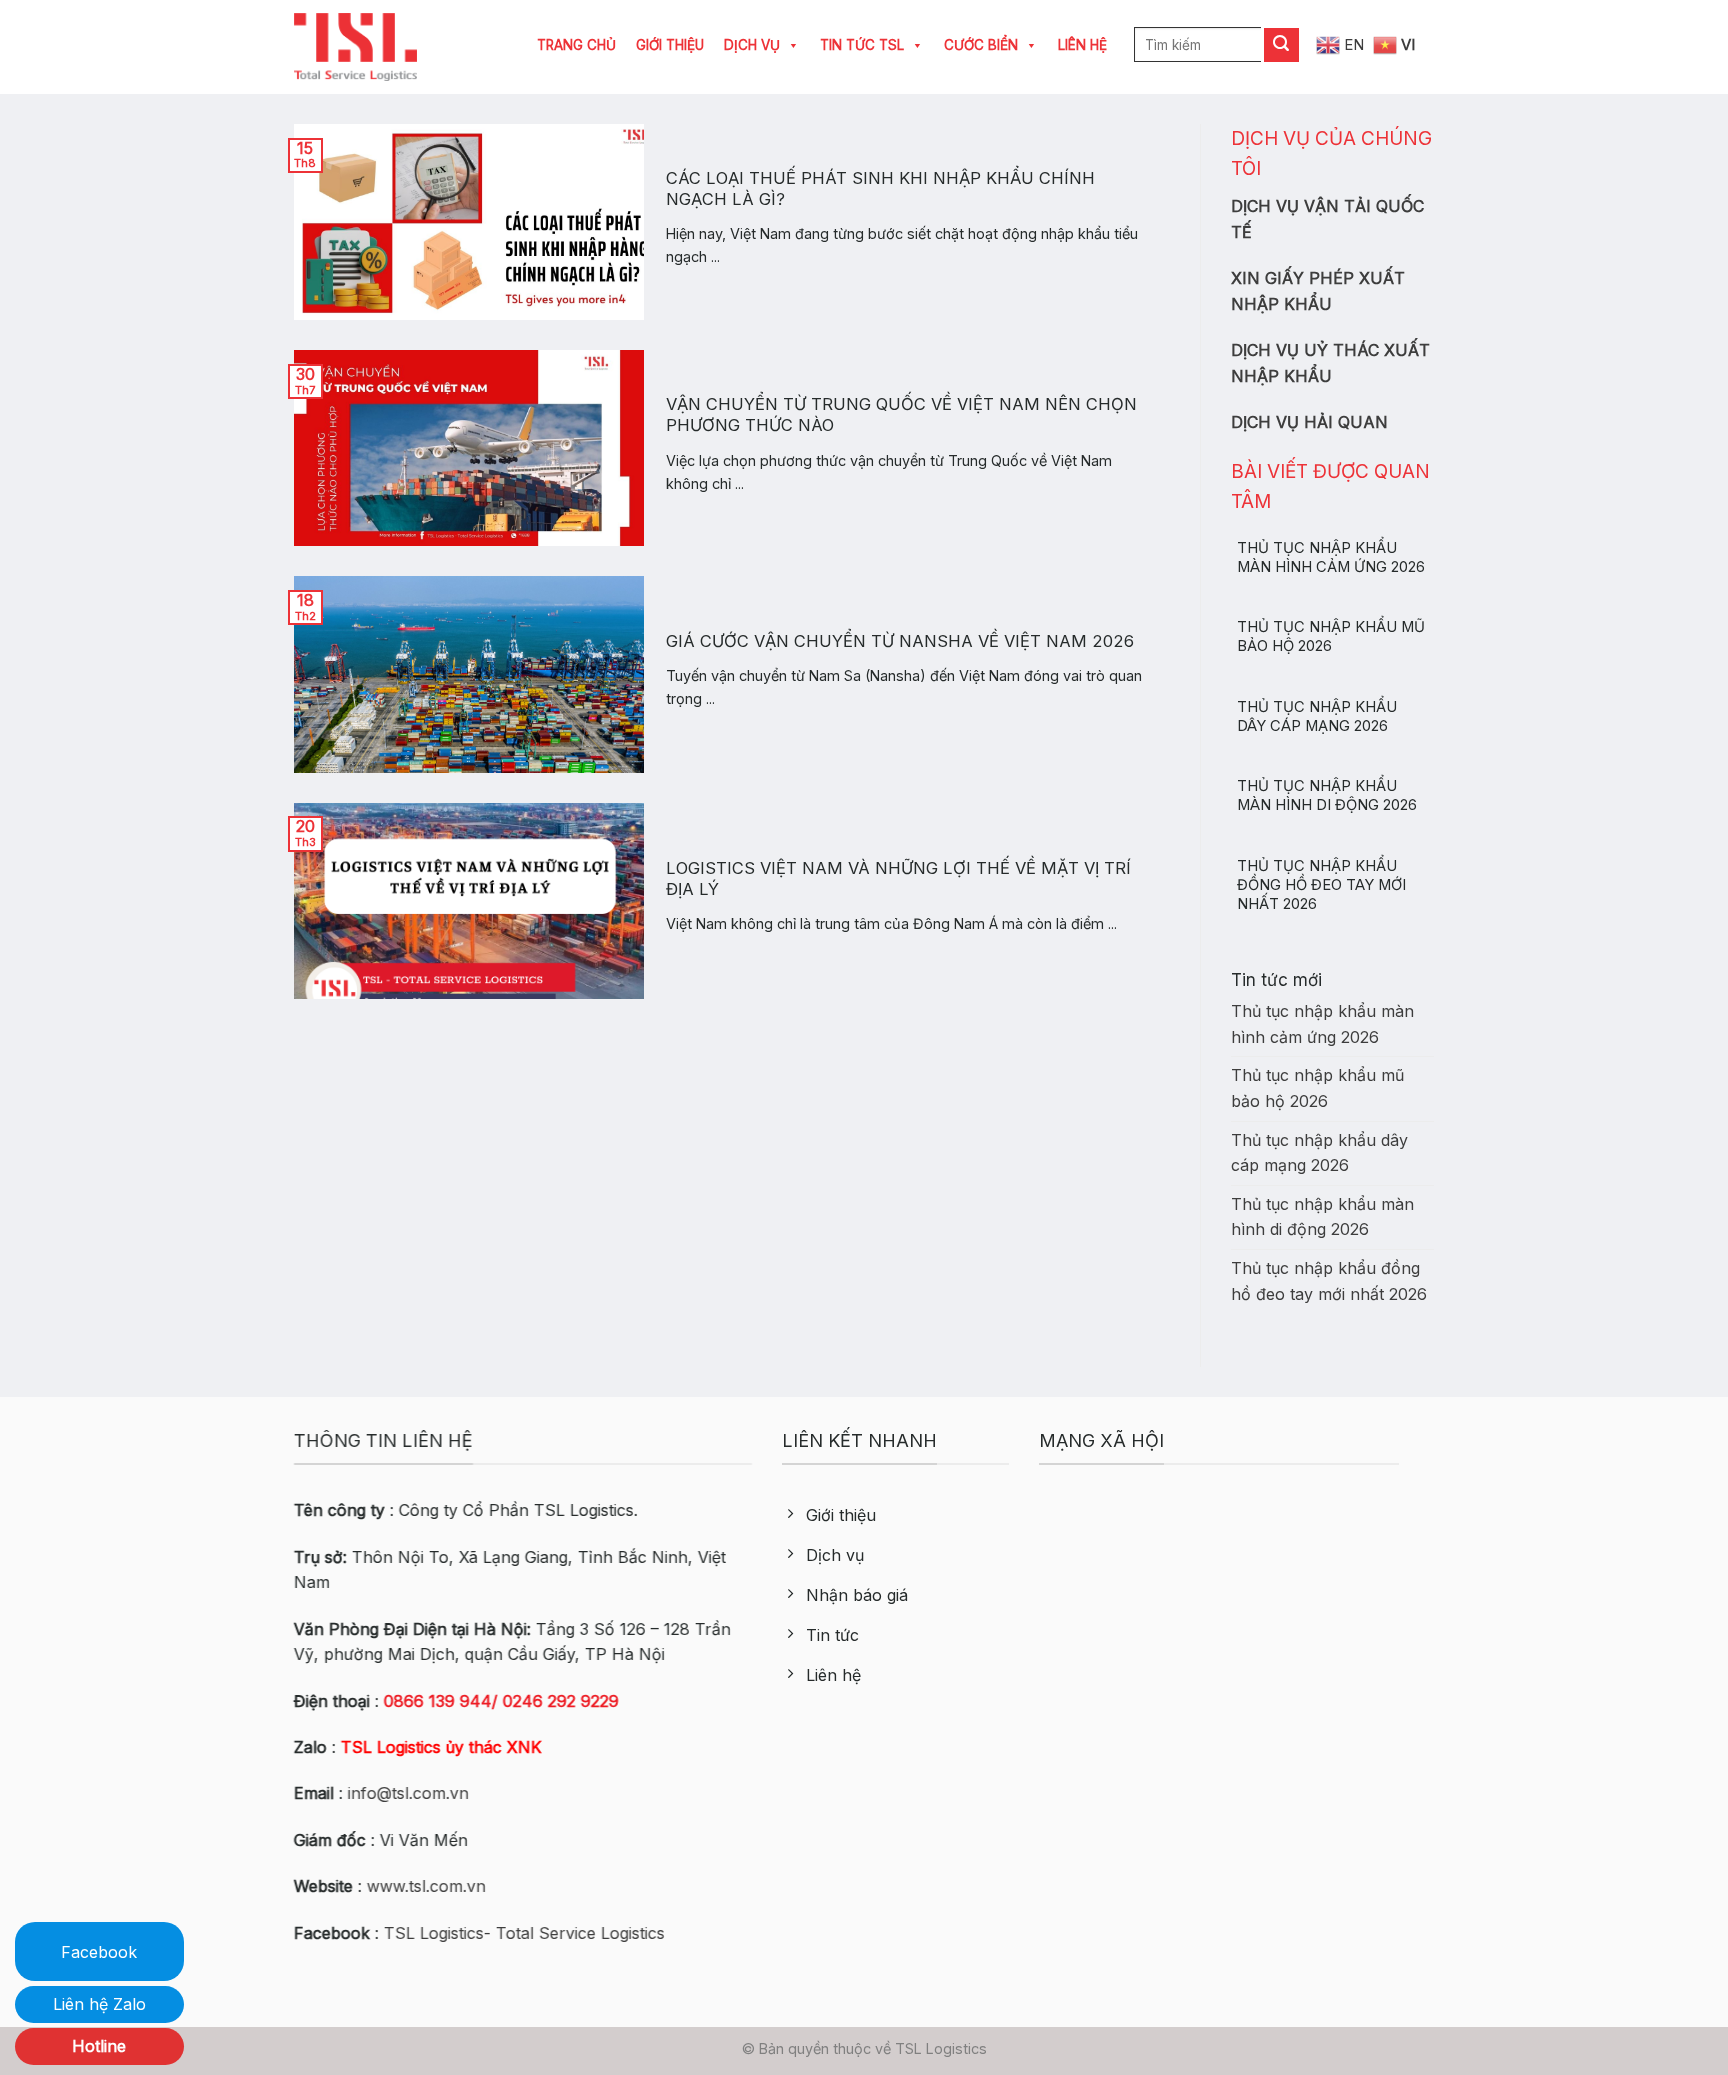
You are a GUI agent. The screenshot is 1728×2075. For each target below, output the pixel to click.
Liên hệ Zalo (99, 2004)
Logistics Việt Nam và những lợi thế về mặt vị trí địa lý (898, 879)
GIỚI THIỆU (670, 45)
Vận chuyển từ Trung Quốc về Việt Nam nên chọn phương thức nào (901, 415)
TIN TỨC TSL (862, 45)
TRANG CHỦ (576, 45)
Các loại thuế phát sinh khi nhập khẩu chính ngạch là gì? (880, 189)
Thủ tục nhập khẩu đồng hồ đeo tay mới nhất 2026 (1321, 885)
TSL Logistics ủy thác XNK (441, 1747)
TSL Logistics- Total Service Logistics (524, 1933)
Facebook (99, 1952)
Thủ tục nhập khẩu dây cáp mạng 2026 (1317, 716)
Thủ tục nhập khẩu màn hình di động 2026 (1327, 795)
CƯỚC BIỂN (981, 45)
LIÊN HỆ (1082, 45)
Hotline (99, 2046)
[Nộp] (1281, 45)
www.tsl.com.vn (426, 1886)
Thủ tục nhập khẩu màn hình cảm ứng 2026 (1331, 557)
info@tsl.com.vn (408, 1794)
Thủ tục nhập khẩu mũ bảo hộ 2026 (1331, 636)
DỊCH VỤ (752, 45)
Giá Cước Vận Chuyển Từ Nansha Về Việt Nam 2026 (900, 641)
